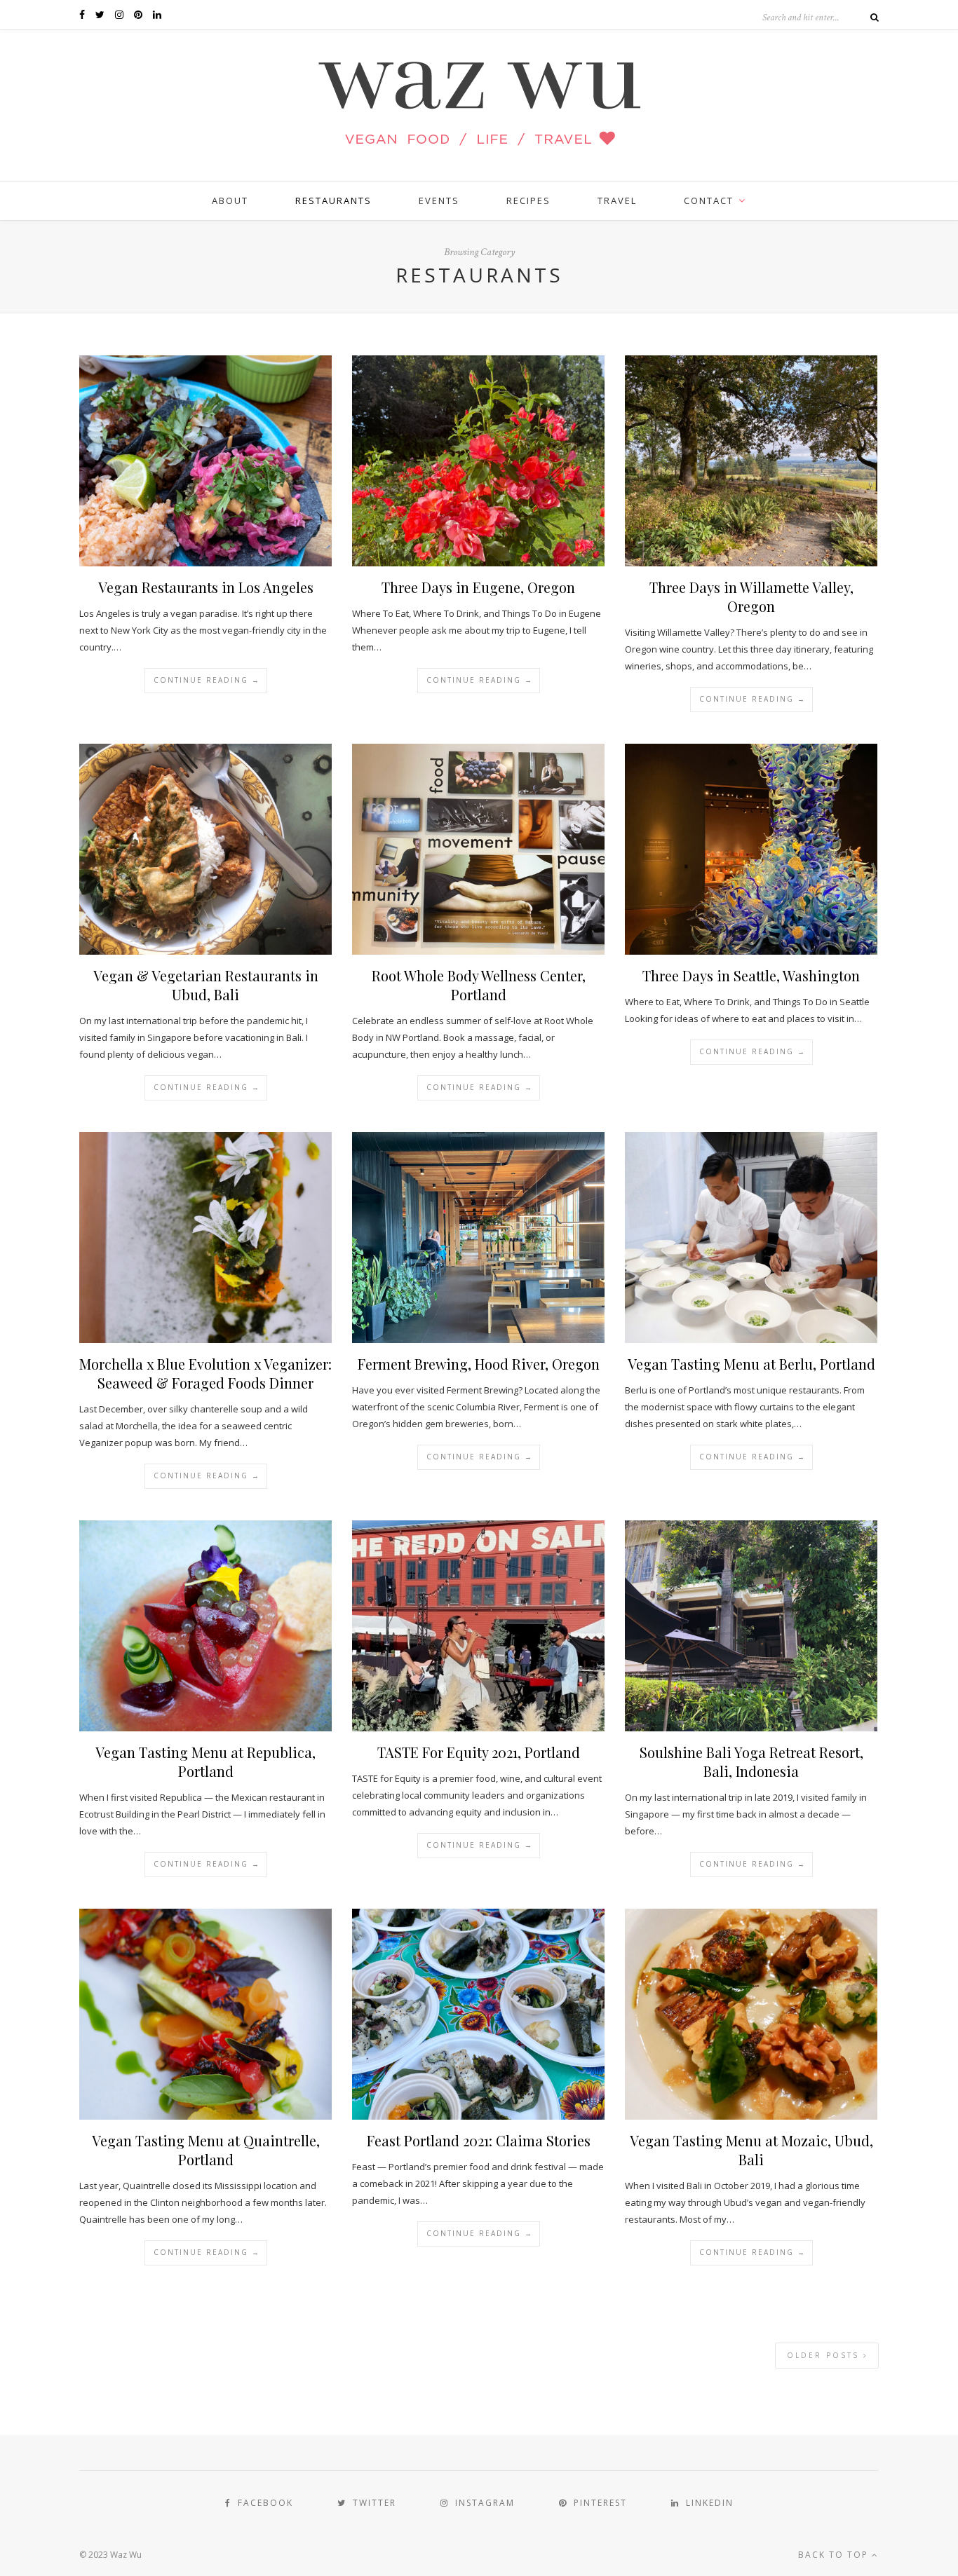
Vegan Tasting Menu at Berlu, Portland (751, 1364)
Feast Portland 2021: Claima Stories (479, 2140)
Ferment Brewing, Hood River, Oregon (479, 1364)
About (230, 200)
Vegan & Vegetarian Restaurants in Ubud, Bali (206, 985)
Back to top (835, 2555)
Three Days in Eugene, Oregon (478, 587)
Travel (617, 200)
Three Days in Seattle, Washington (751, 975)
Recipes (528, 200)
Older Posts (825, 2355)
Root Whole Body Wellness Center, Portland (479, 985)
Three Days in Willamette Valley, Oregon (751, 597)
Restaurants (333, 200)
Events (439, 200)
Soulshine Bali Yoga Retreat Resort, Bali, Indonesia (751, 1761)
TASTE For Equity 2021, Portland (479, 1752)
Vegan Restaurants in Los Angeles (206, 587)
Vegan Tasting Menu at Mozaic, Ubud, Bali (751, 2150)
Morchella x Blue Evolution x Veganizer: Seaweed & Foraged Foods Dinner (205, 1373)
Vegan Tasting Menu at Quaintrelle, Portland (206, 2150)
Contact (709, 200)
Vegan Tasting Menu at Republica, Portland (205, 1761)
